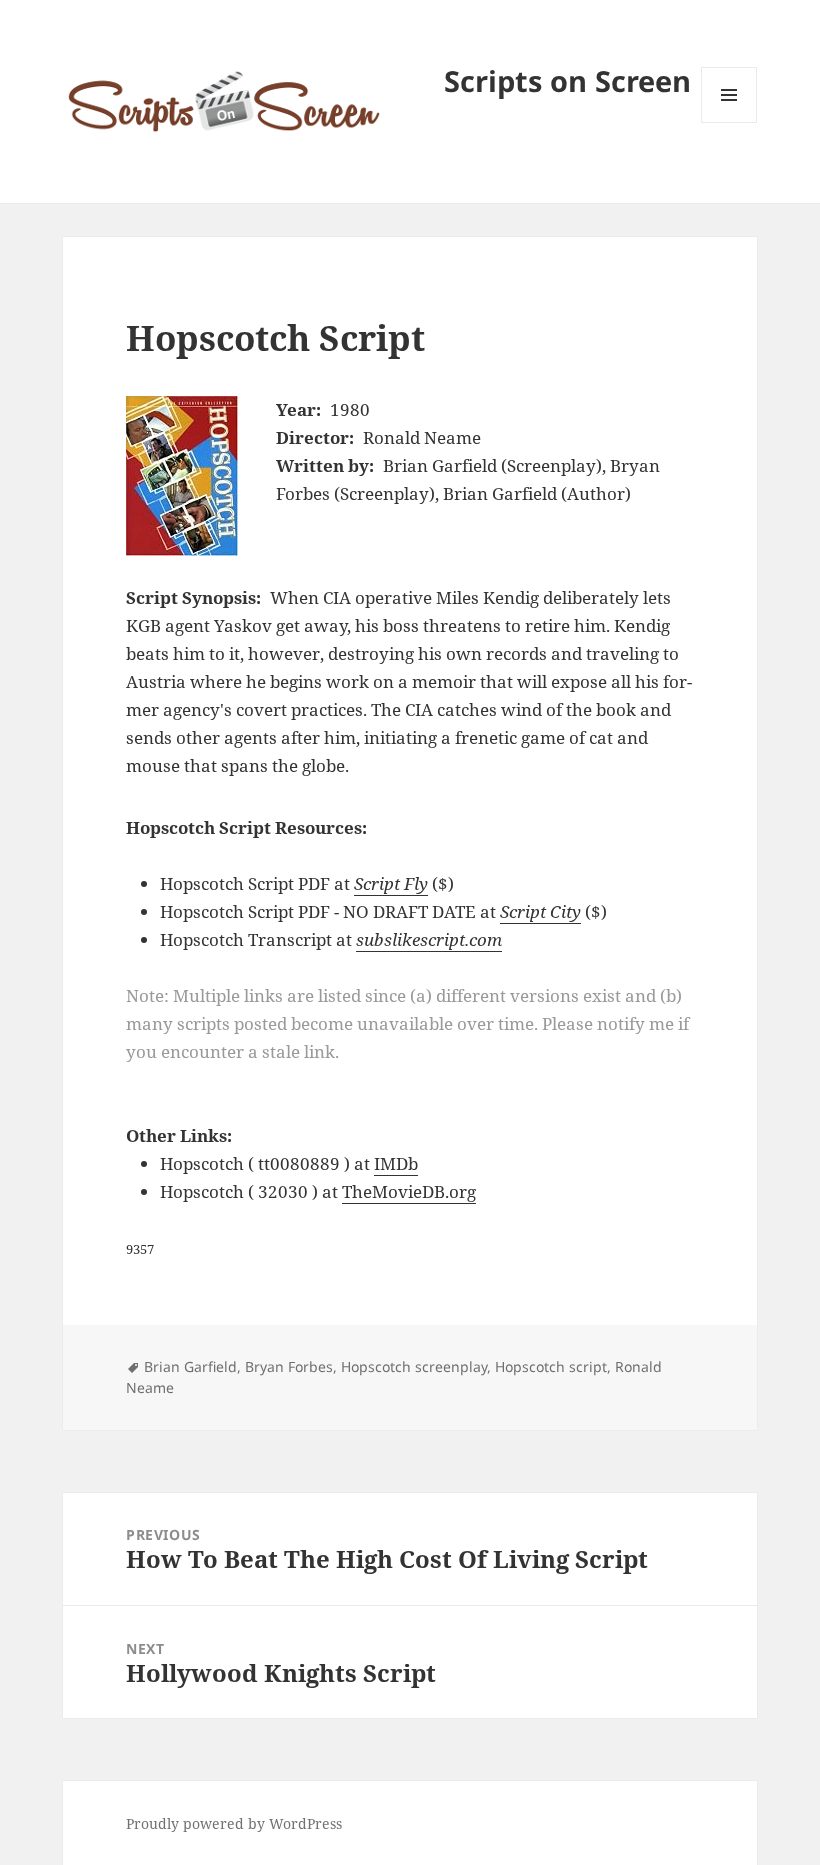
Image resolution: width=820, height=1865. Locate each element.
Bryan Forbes (289, 1366)
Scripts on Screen (567, 80)
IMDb (396, 1163)
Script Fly (391, 883)
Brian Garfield (190, 1366)
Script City (540, 911)
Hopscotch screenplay (414, 1366)
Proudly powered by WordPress (234, 1823)
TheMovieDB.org (409, 1191)
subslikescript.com (429, 939)
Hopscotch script (551, 1366)
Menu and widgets (729, 122)
